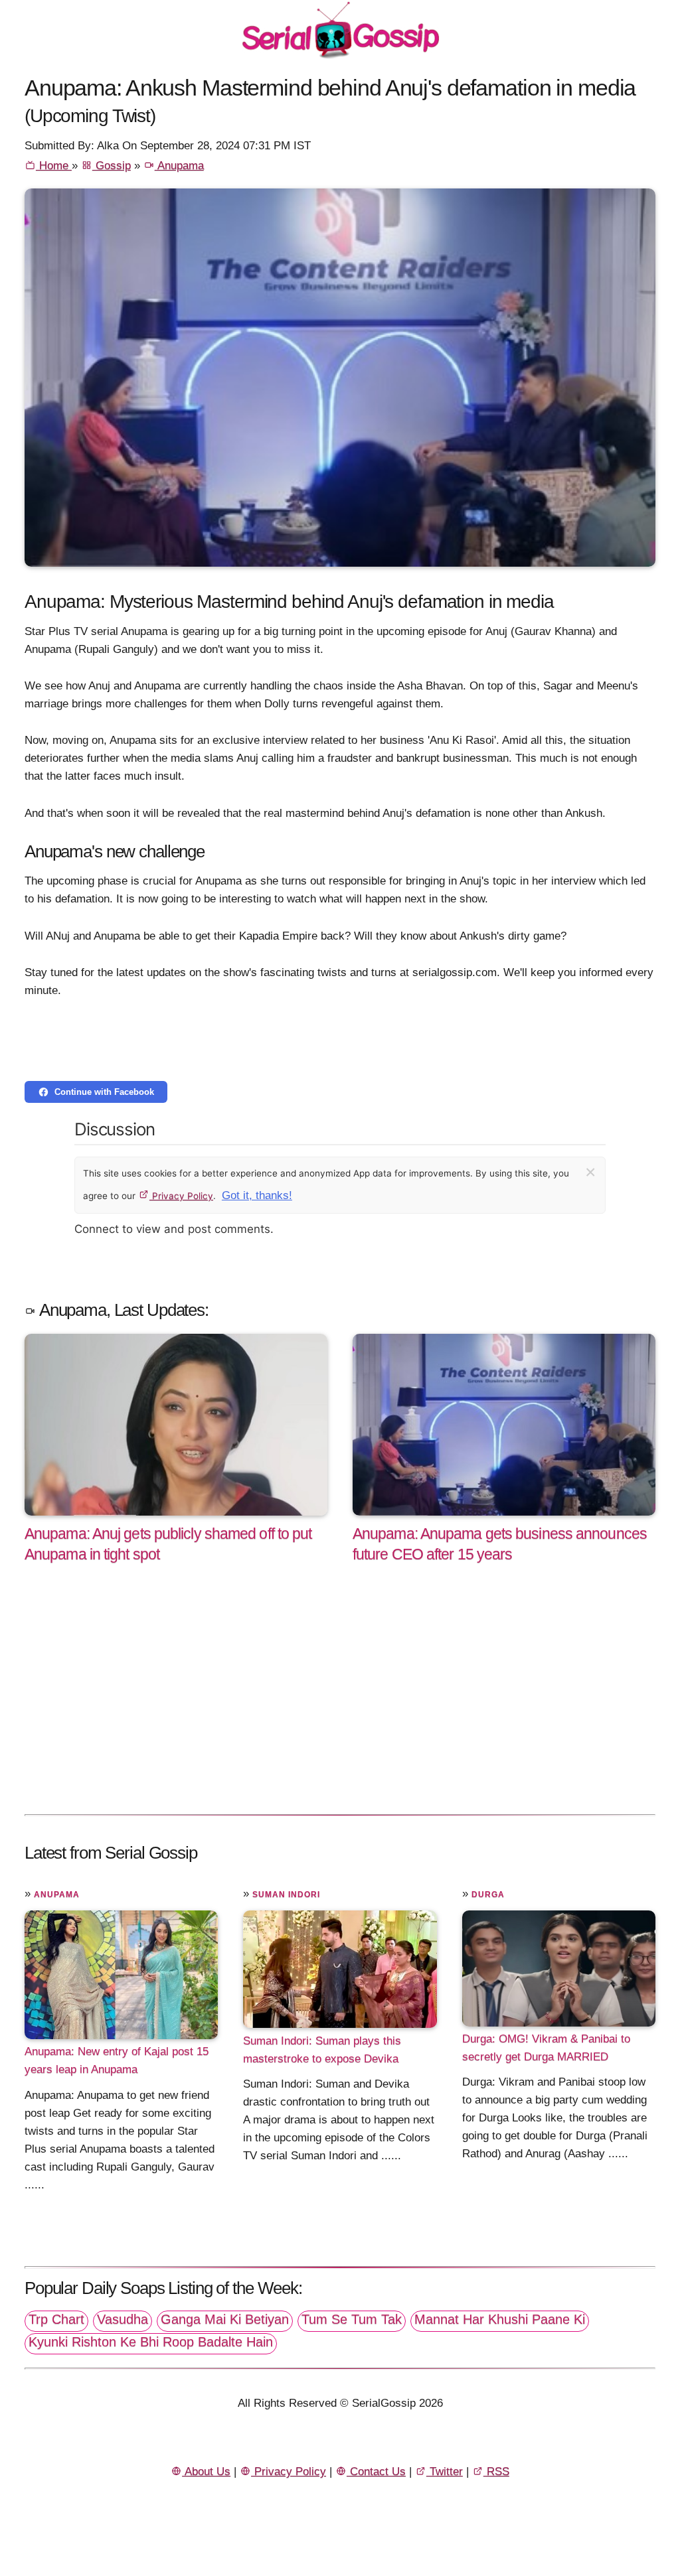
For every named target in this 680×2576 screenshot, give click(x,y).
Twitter (445, 2471)
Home (54, 166)
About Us (206, 2471)
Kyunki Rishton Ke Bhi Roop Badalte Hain (151, 2342)
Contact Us (376, 2471)
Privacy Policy (181, 1196)
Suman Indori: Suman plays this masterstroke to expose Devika (322, 2049)
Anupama (179, 166)
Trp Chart (56, 2319)
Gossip (112, 166)
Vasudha (123, 2319)
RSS (496, 2471)
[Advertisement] (340, 1703)
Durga (488, 1895)
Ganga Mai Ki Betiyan (225, 2319)
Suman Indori (286, 1895)
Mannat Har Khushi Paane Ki (500, 2319)
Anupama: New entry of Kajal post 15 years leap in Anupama (117, 2060)
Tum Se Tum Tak (352, 2319)
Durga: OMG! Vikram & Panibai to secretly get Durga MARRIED (546, 2048)
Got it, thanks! (257, 1195)
